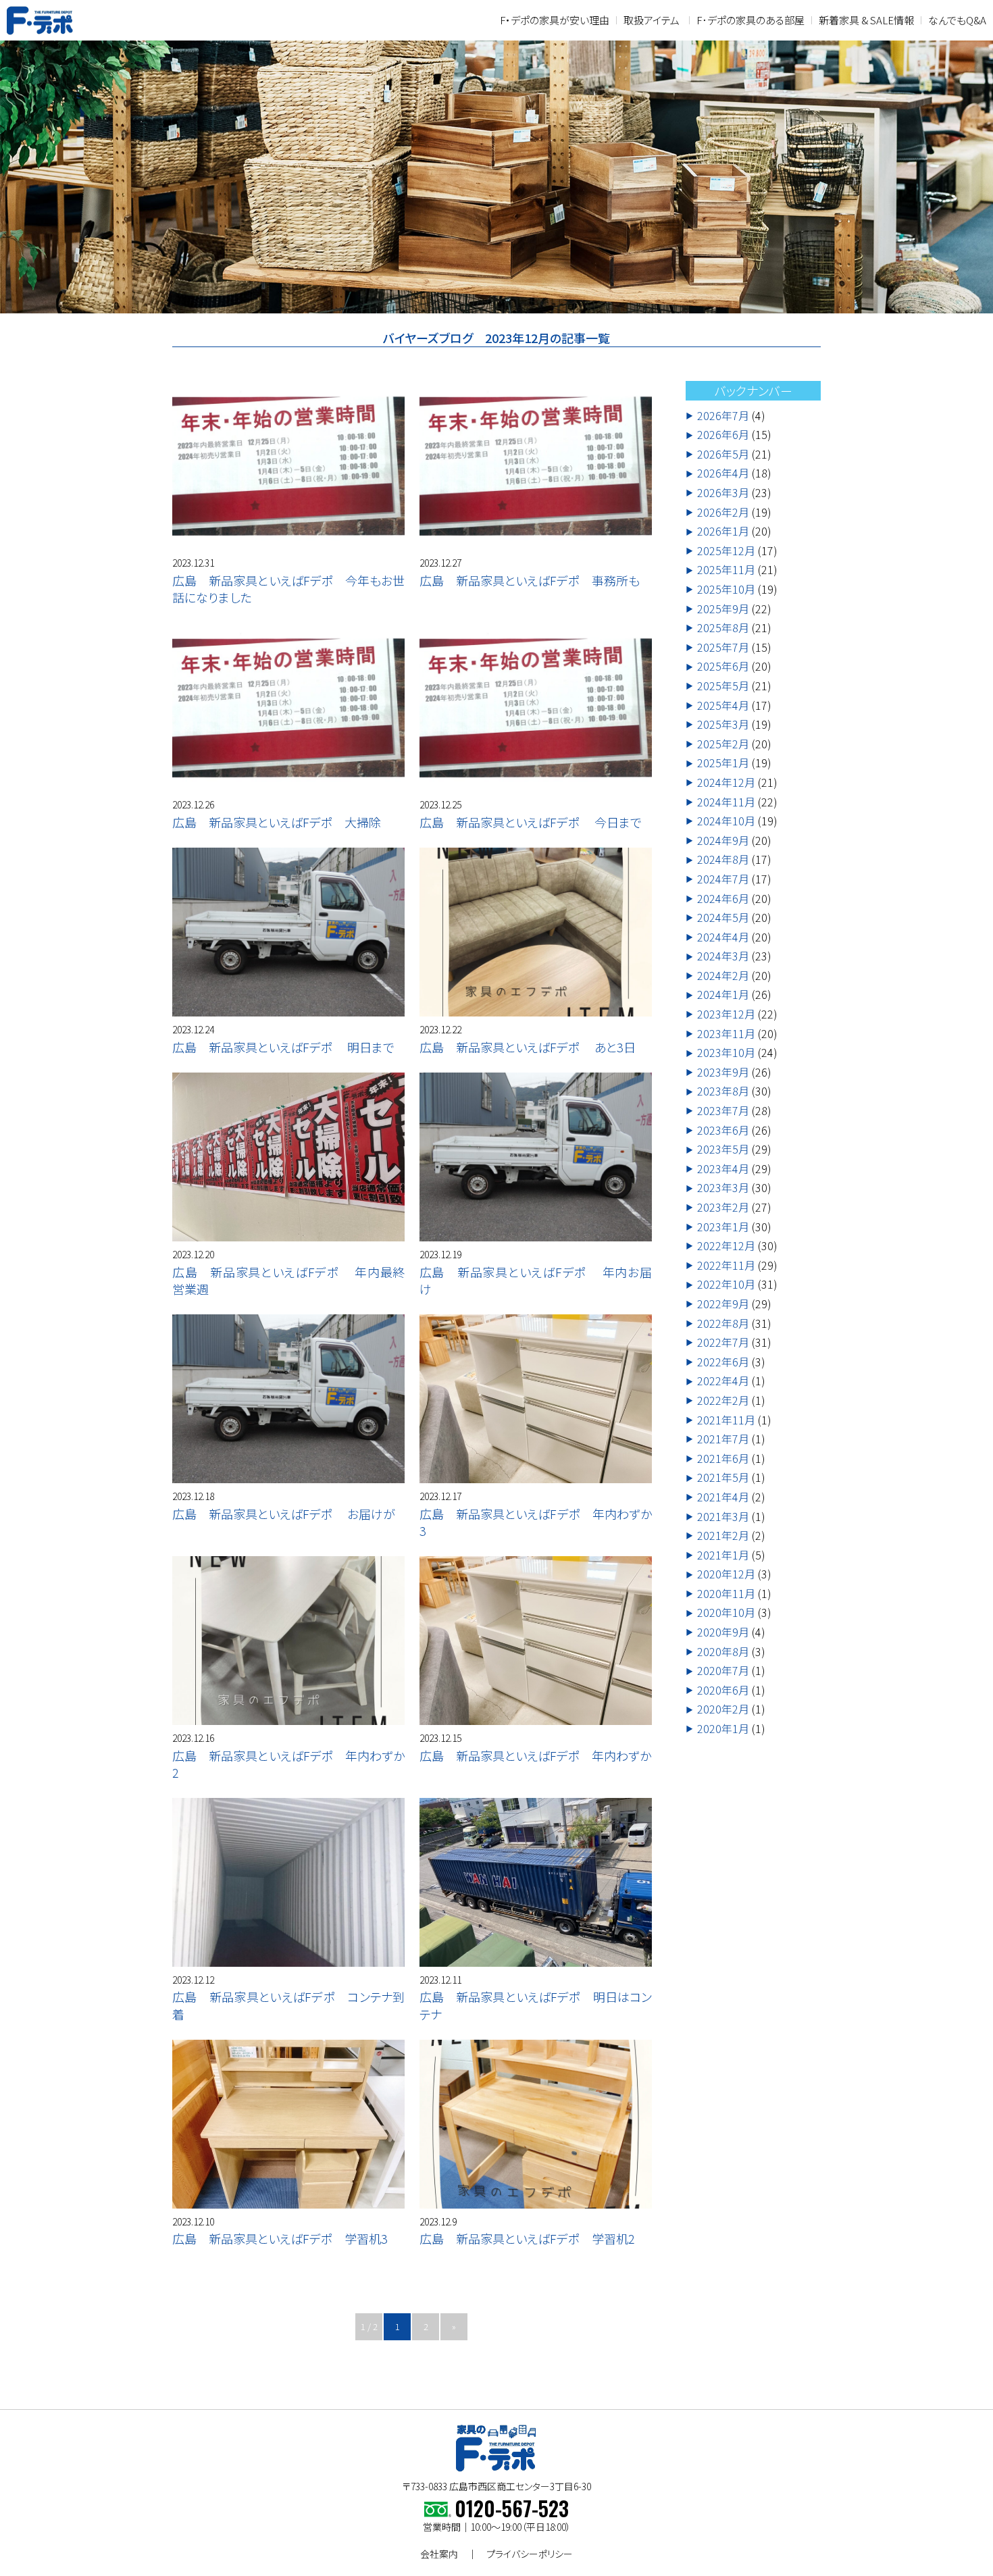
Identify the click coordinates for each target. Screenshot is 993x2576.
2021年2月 (723, 1536)
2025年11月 (726, 570)
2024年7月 (723, 879)
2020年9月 (723, 1632)
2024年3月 (723, 956)
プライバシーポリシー (530, 2554)
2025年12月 (726, 550)
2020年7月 (723, 1671)
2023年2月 (723, 1208)
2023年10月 (726, 1053)
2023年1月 (723, 1227)
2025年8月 (723, 628)
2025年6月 (723, 667)
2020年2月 (723, 1709)
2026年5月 (723, 454)
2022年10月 (726, 1285)
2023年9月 (723, 1072)
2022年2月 (723, 1401)
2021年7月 (723, 1439)
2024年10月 (726, 821)
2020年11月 (726, 1593)
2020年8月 (723, 1651)
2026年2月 (723, 512)
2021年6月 (723, 1458)
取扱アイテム (652, 20)
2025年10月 (726, 590)
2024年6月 (723, 898)
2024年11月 (726, 802)
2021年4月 (723, 1497)
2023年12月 (726, 1014)
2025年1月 (723, 763)
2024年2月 (723, 975)
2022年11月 (726, 1265)
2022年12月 (726, 1246)
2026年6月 (723, 435)
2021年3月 (723, 1516)
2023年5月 (723, 1150)
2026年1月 (723, 532)
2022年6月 (723, 1362)
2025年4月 (723, 705)
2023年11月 (726, 1033)
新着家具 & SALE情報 (866, 20)
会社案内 (439, 2554)
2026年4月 (723, 473)
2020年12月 (726, 1574)
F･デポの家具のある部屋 (750, 20)
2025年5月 (723, 686)
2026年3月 (723, 493)
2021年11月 (726, 1420)
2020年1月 (723, 1729)
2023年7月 (723, 1111)
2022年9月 (723, 1304)
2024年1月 (723, 995)
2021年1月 (723, 1555)
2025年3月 (723, 725)
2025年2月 (723, 744)
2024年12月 (726, 783)
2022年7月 (723, 1343)
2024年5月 (723, 918)
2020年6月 (723, 1690)
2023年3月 (723, 1188)
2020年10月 (726, 1613)
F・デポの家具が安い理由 (555, 20)
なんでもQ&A (957, 20)
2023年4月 (723, 1168)
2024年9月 (723, 840)
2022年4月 (723, 1381)
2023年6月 (723, 1130)
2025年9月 (723, 609)
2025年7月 (723, 647)
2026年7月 (723, 415)
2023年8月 (723, 1091)
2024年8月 (723, 860)
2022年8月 (723, 1323)
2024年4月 (723, 937)
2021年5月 (723, 1478)
